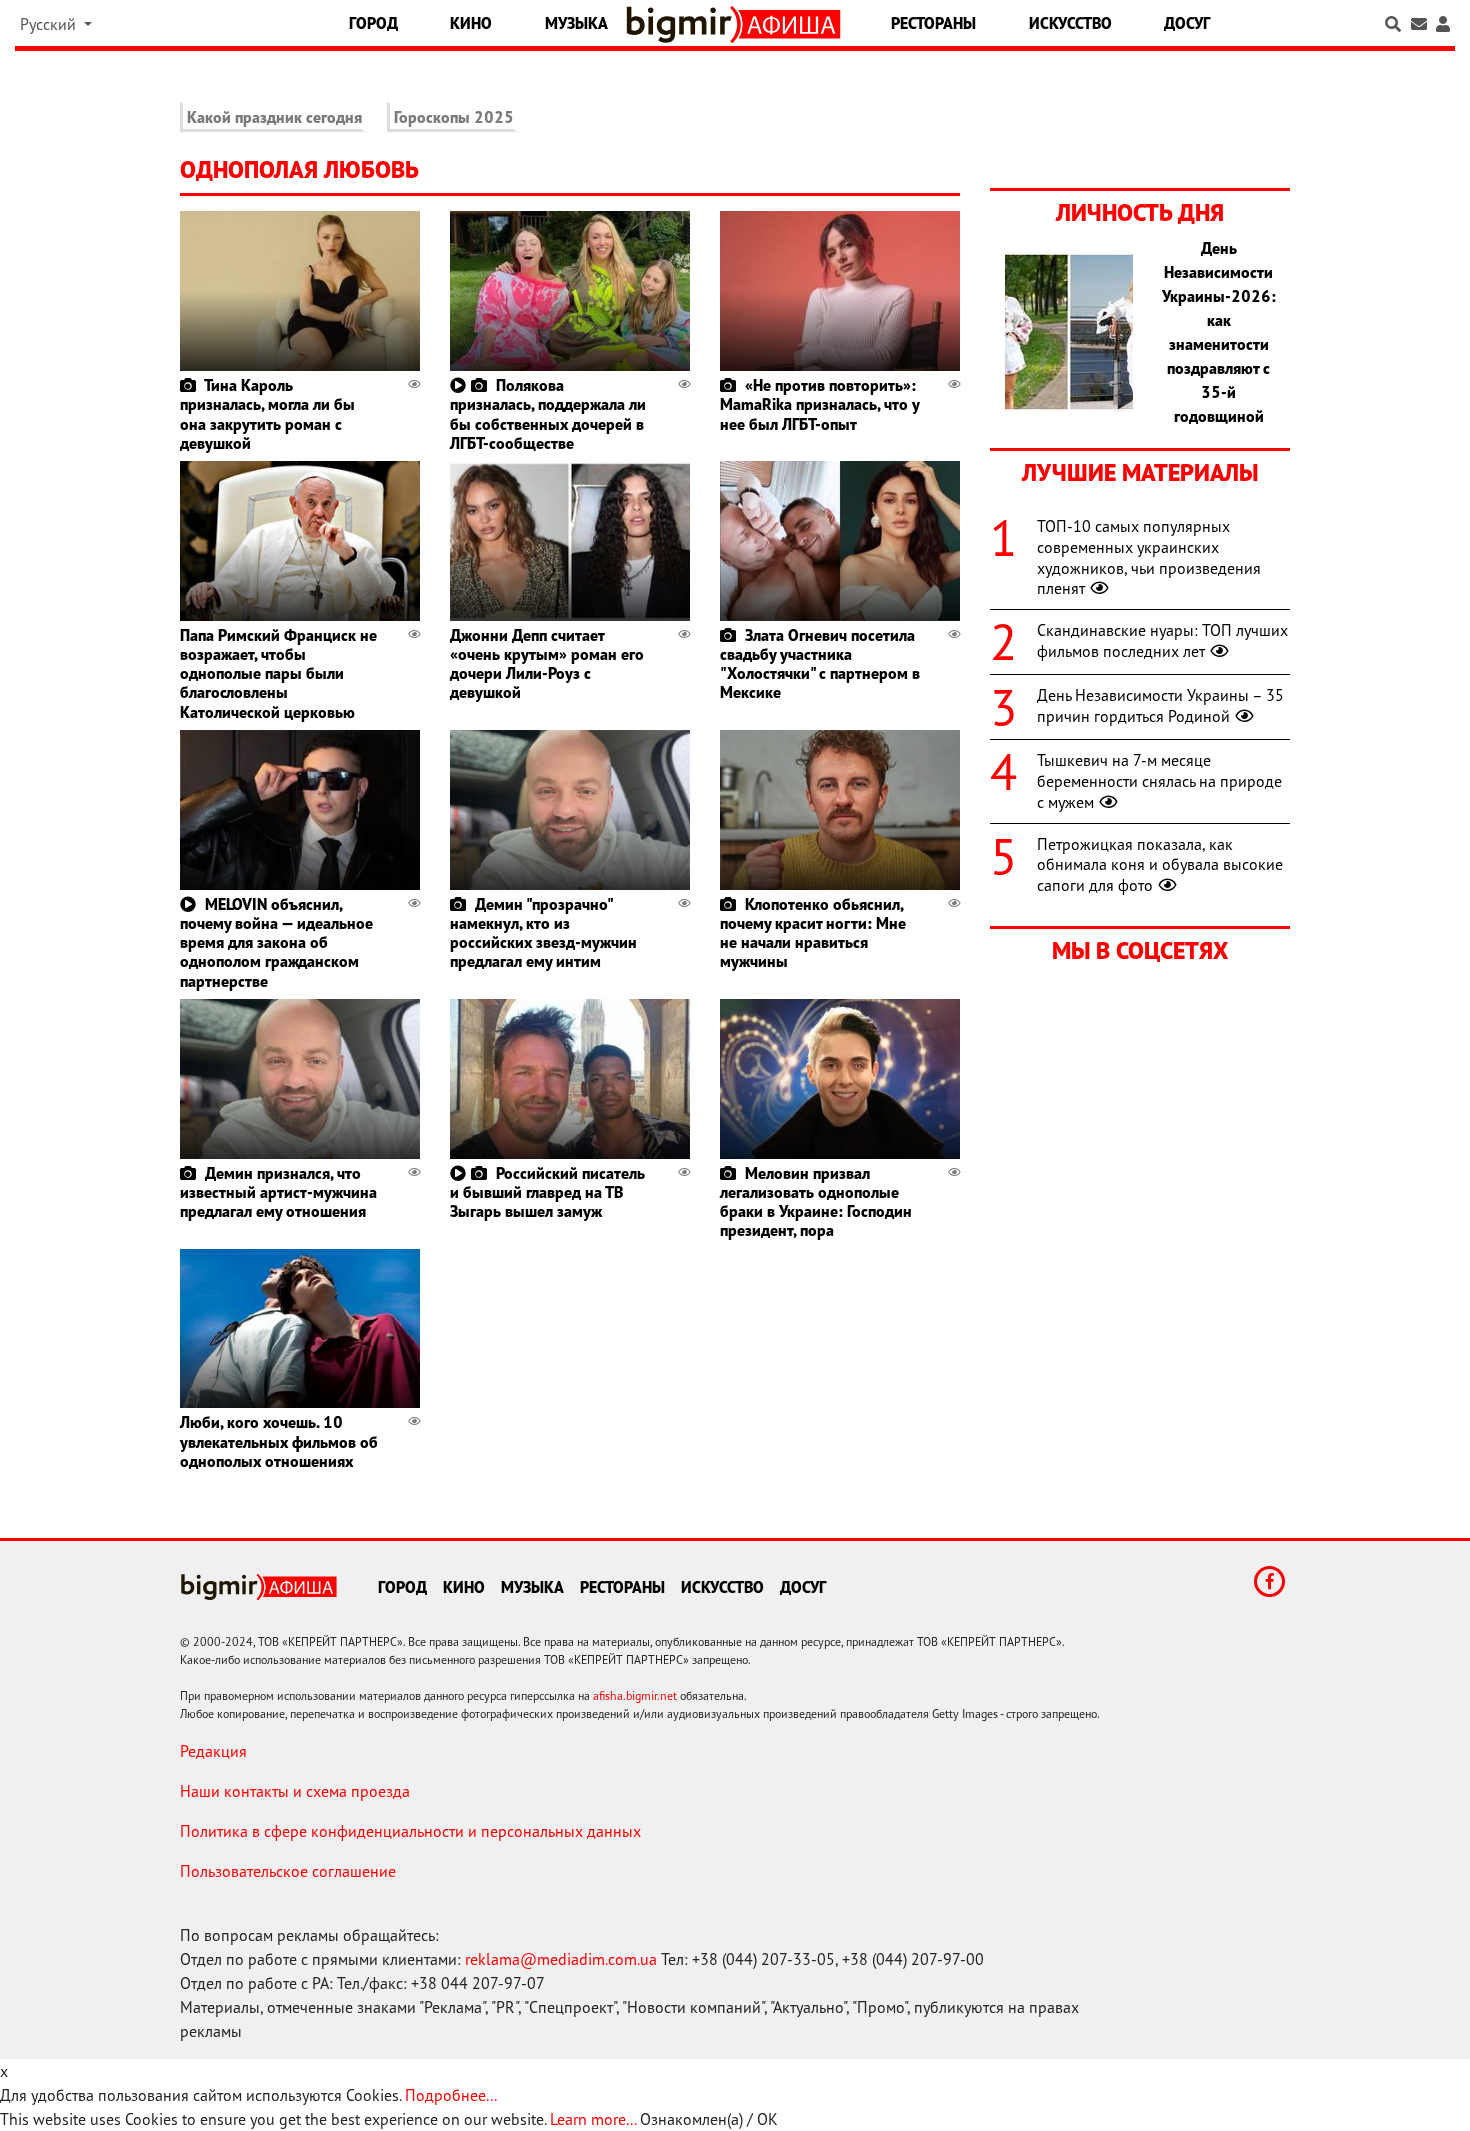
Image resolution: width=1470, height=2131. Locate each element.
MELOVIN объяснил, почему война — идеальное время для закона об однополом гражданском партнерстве (276, 942)
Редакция (213, 1751)
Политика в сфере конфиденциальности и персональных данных (410, 1831)
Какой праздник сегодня (274, 117)
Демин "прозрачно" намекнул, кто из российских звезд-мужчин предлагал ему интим (543, 933)
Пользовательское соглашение (288, 1871)
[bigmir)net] (683, 24)
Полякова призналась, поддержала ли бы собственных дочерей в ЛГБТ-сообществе (548, 414)
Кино (471, 23)
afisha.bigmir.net (635, 1695)
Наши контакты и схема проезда (295, 1791)
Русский (50, 24)
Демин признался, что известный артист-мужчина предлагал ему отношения (278, 1192)
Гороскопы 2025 (454, 117)
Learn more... (593, 2119)
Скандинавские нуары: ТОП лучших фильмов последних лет (1162, 640)
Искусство (1070, 23)
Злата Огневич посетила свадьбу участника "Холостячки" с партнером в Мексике (820, 664)
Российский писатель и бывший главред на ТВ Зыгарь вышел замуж (547, 1192)
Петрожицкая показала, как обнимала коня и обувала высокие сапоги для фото (1160, 865)
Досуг (1187, 23)
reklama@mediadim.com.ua (561, 1959)
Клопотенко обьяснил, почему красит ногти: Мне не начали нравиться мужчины (813, 933)
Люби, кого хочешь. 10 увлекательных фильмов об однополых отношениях (279, 1441)
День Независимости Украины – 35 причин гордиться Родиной (1160, 705)
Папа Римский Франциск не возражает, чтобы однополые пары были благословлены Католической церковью (278, 673)
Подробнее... (451, 2095)
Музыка (576, 23)
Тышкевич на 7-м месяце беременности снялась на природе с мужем (1159, 781)
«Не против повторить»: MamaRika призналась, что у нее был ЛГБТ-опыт (819, 404)
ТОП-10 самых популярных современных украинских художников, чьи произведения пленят (1149, 557)
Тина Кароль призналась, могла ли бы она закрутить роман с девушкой (267, 414)
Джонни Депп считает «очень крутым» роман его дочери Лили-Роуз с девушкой (547, 664)
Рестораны (933, 23)
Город (373, 23)
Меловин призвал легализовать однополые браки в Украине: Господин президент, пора (816, 1202)
